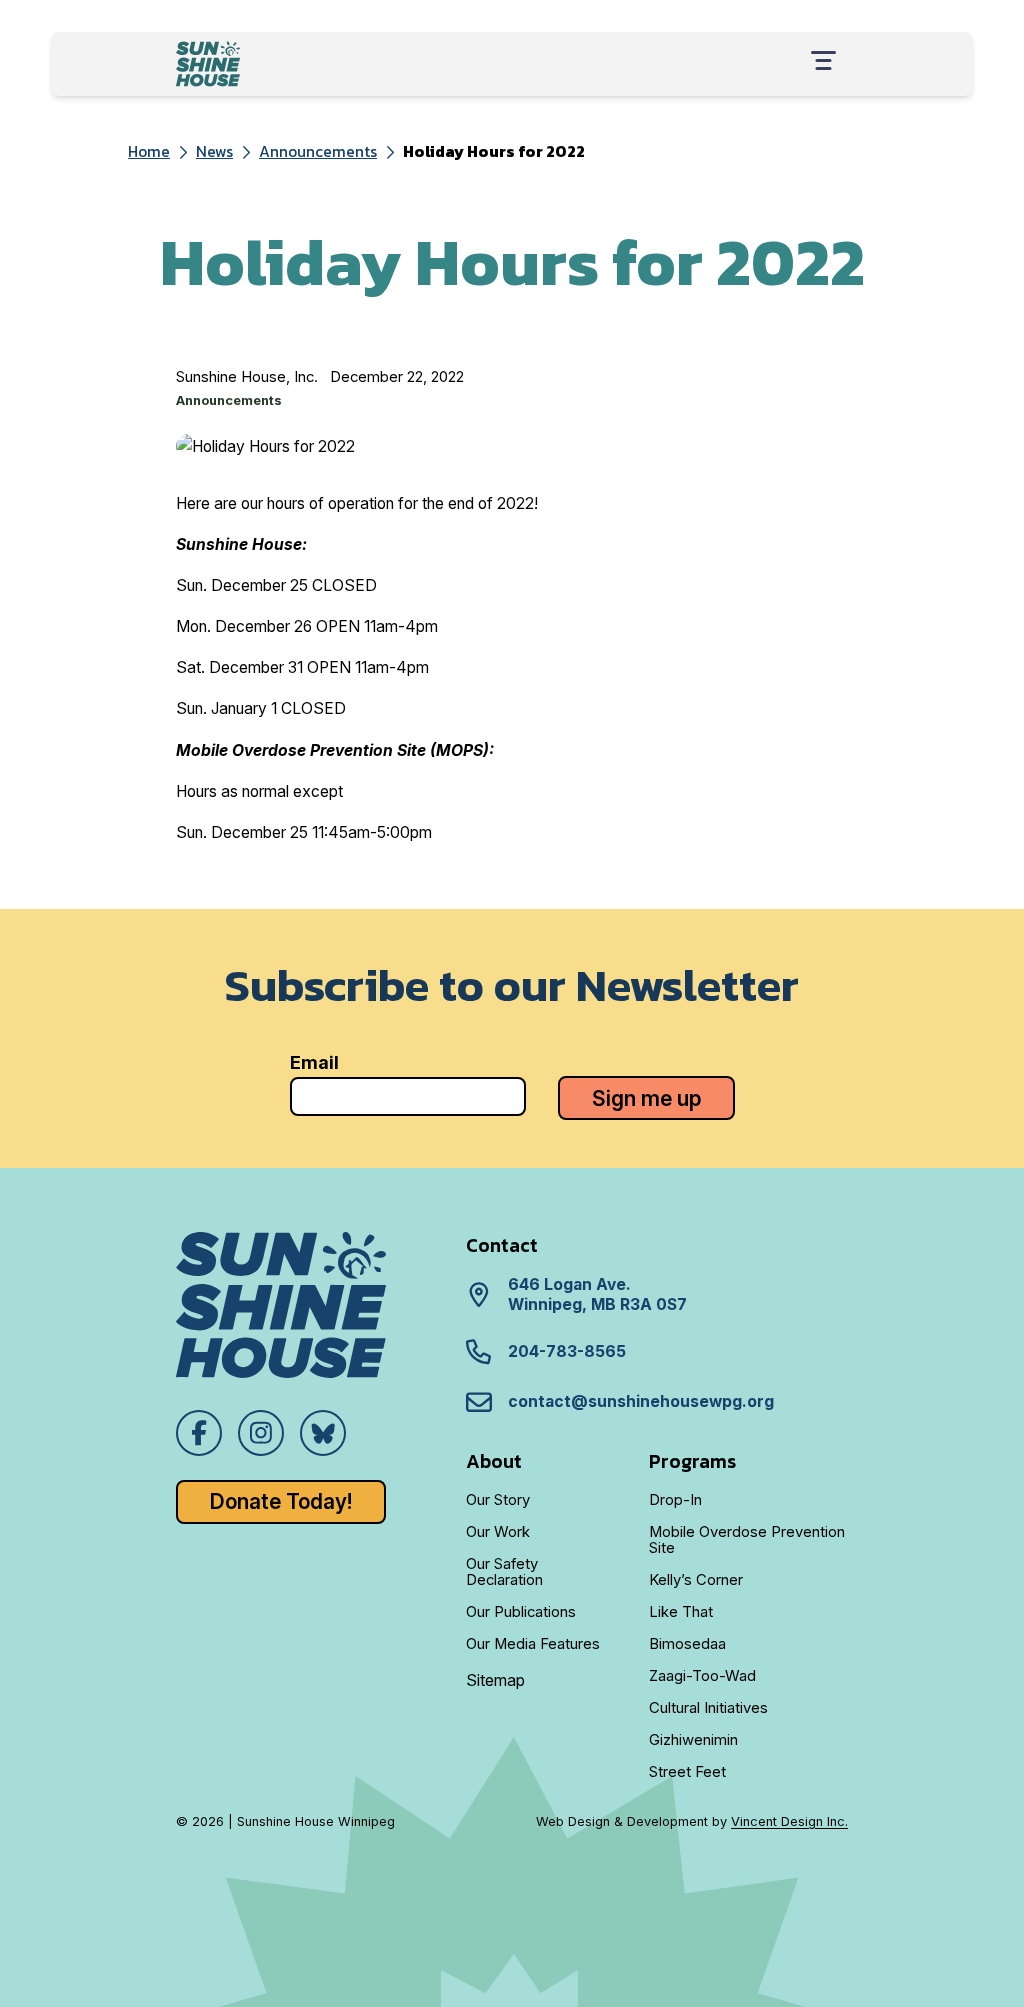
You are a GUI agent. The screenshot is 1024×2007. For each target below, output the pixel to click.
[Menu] (823, 64)
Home (149, 151)
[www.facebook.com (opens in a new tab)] (199, 1433)
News (214, 151)
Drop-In (675, 1500)
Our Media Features (533, 1644)
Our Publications (521, 1612)
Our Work (498, 1532)
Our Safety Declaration (504, 1572)
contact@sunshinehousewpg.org (641, 1401)
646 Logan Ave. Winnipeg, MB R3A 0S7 (597, 1294)
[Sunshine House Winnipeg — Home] (208, 64)
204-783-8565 (567, 1351)
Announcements (318, 151)
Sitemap (495, 1680)
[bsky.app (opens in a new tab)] (323, 1433)
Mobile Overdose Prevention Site (747, 1540)
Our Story (498, 1500)
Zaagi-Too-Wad (702, 1676)
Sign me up (646, 1098)
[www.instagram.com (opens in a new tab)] (261, 1433)
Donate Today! (281, 1501)
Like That (681, 1612)
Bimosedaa (687, 1644)
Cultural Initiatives (708, 1708)
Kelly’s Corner (696, 1580)
